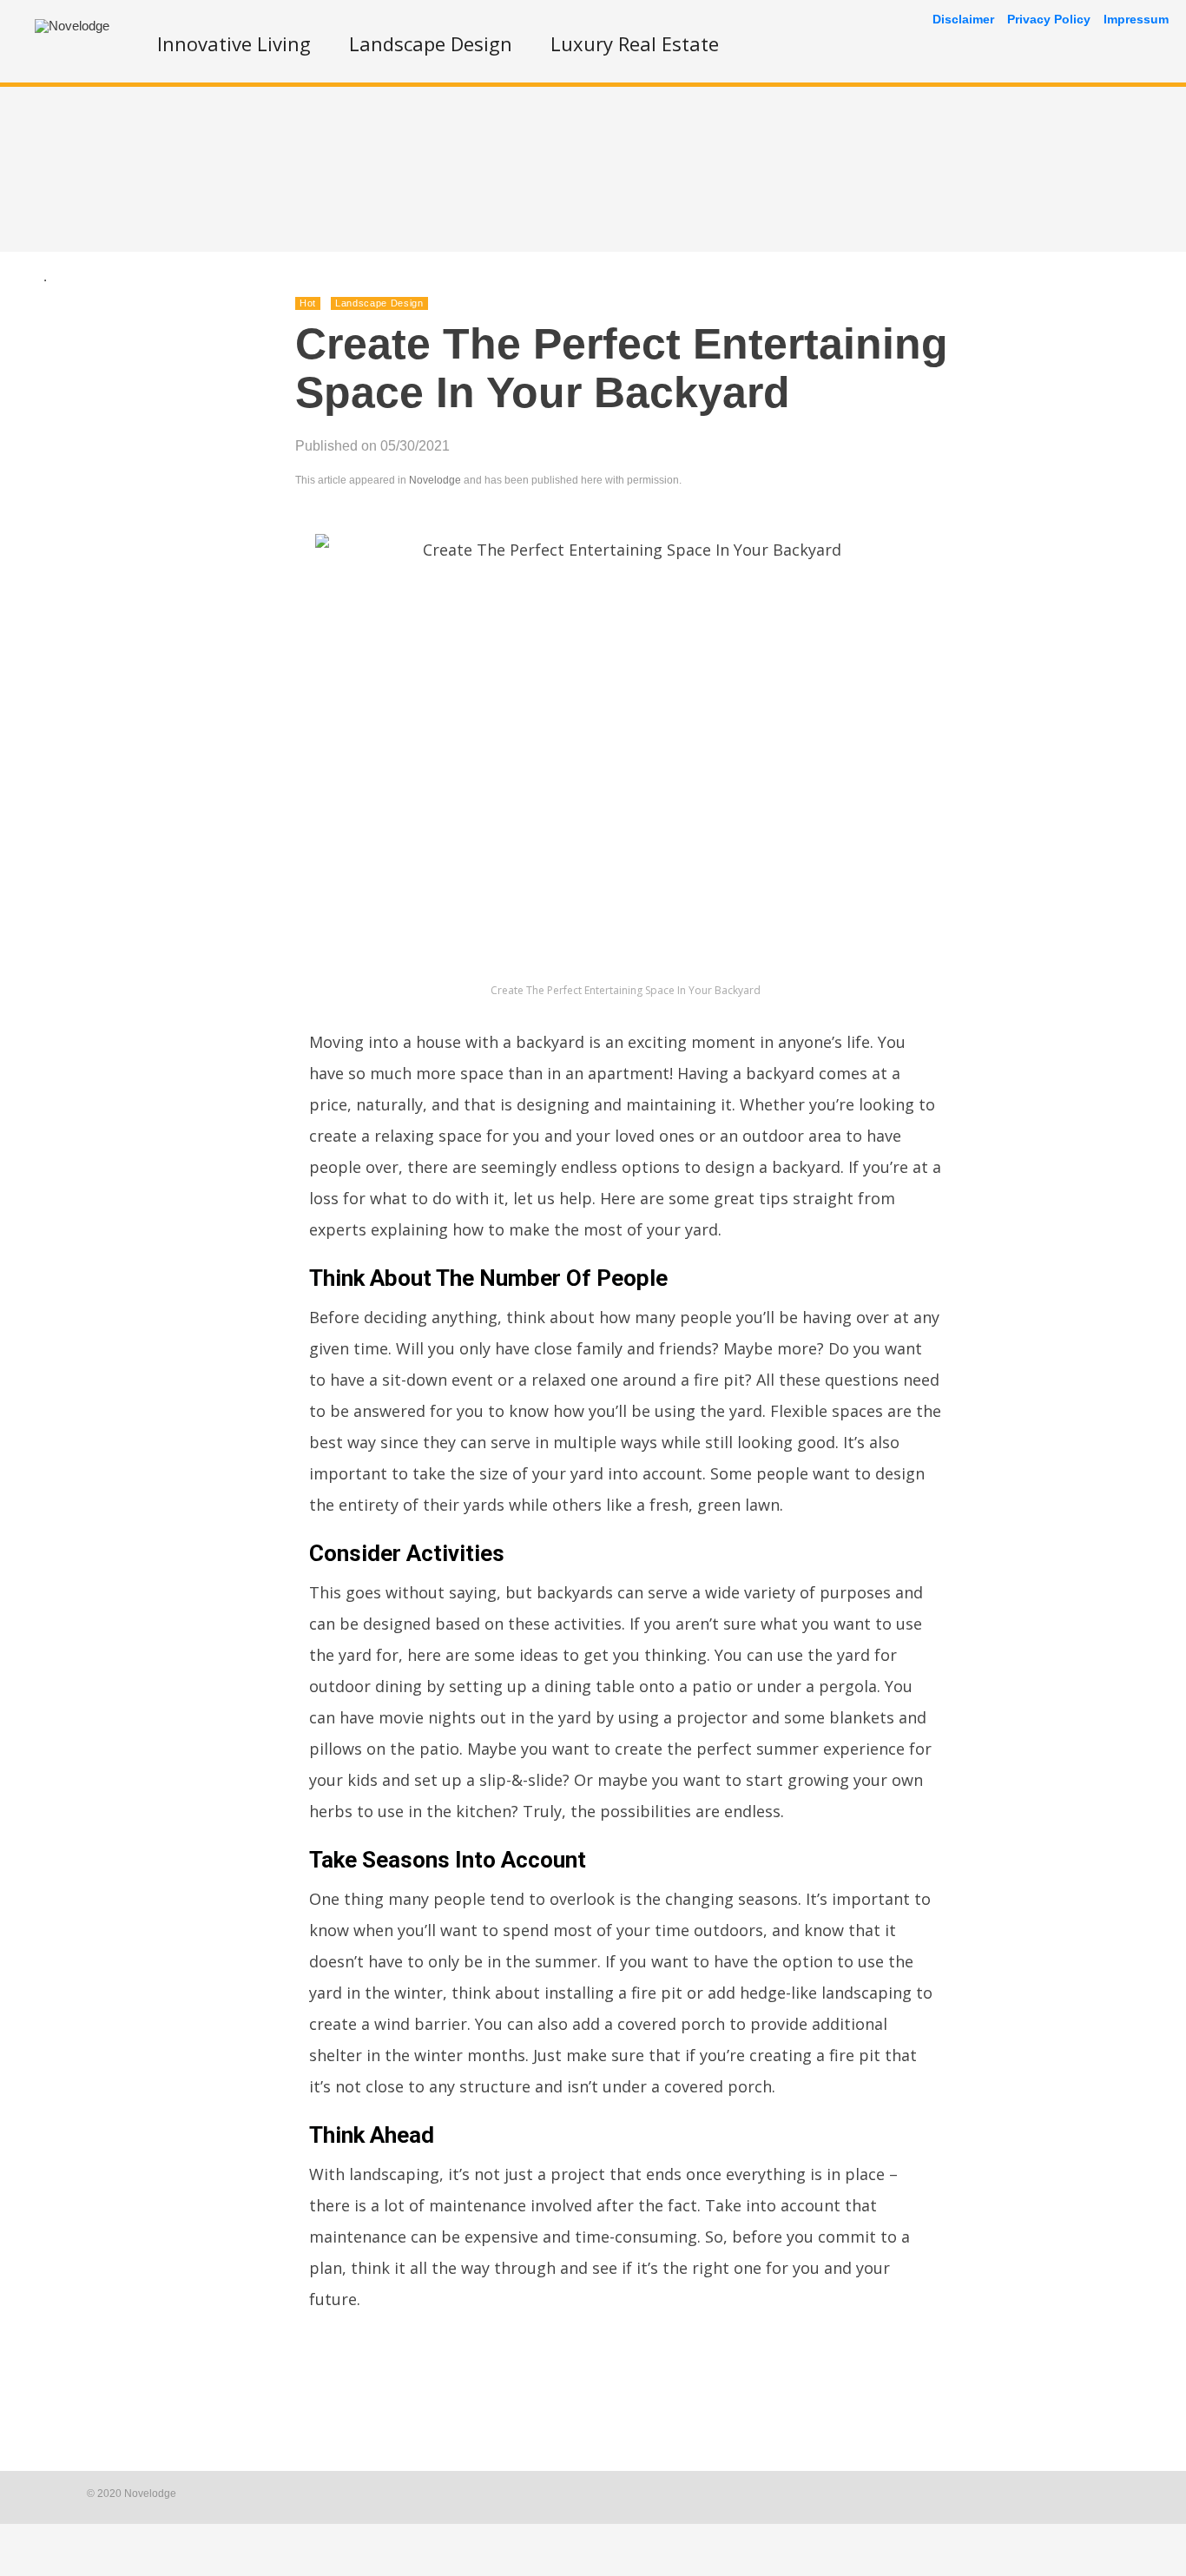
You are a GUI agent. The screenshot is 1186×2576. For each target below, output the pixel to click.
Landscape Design (431, 43)
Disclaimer (963, 19)
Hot (308, 303)
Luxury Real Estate (635, 43)
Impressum (1136, 19)
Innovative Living (234, 43)
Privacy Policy (1049, 19)
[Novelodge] (72, 26)
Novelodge (435, 480)
